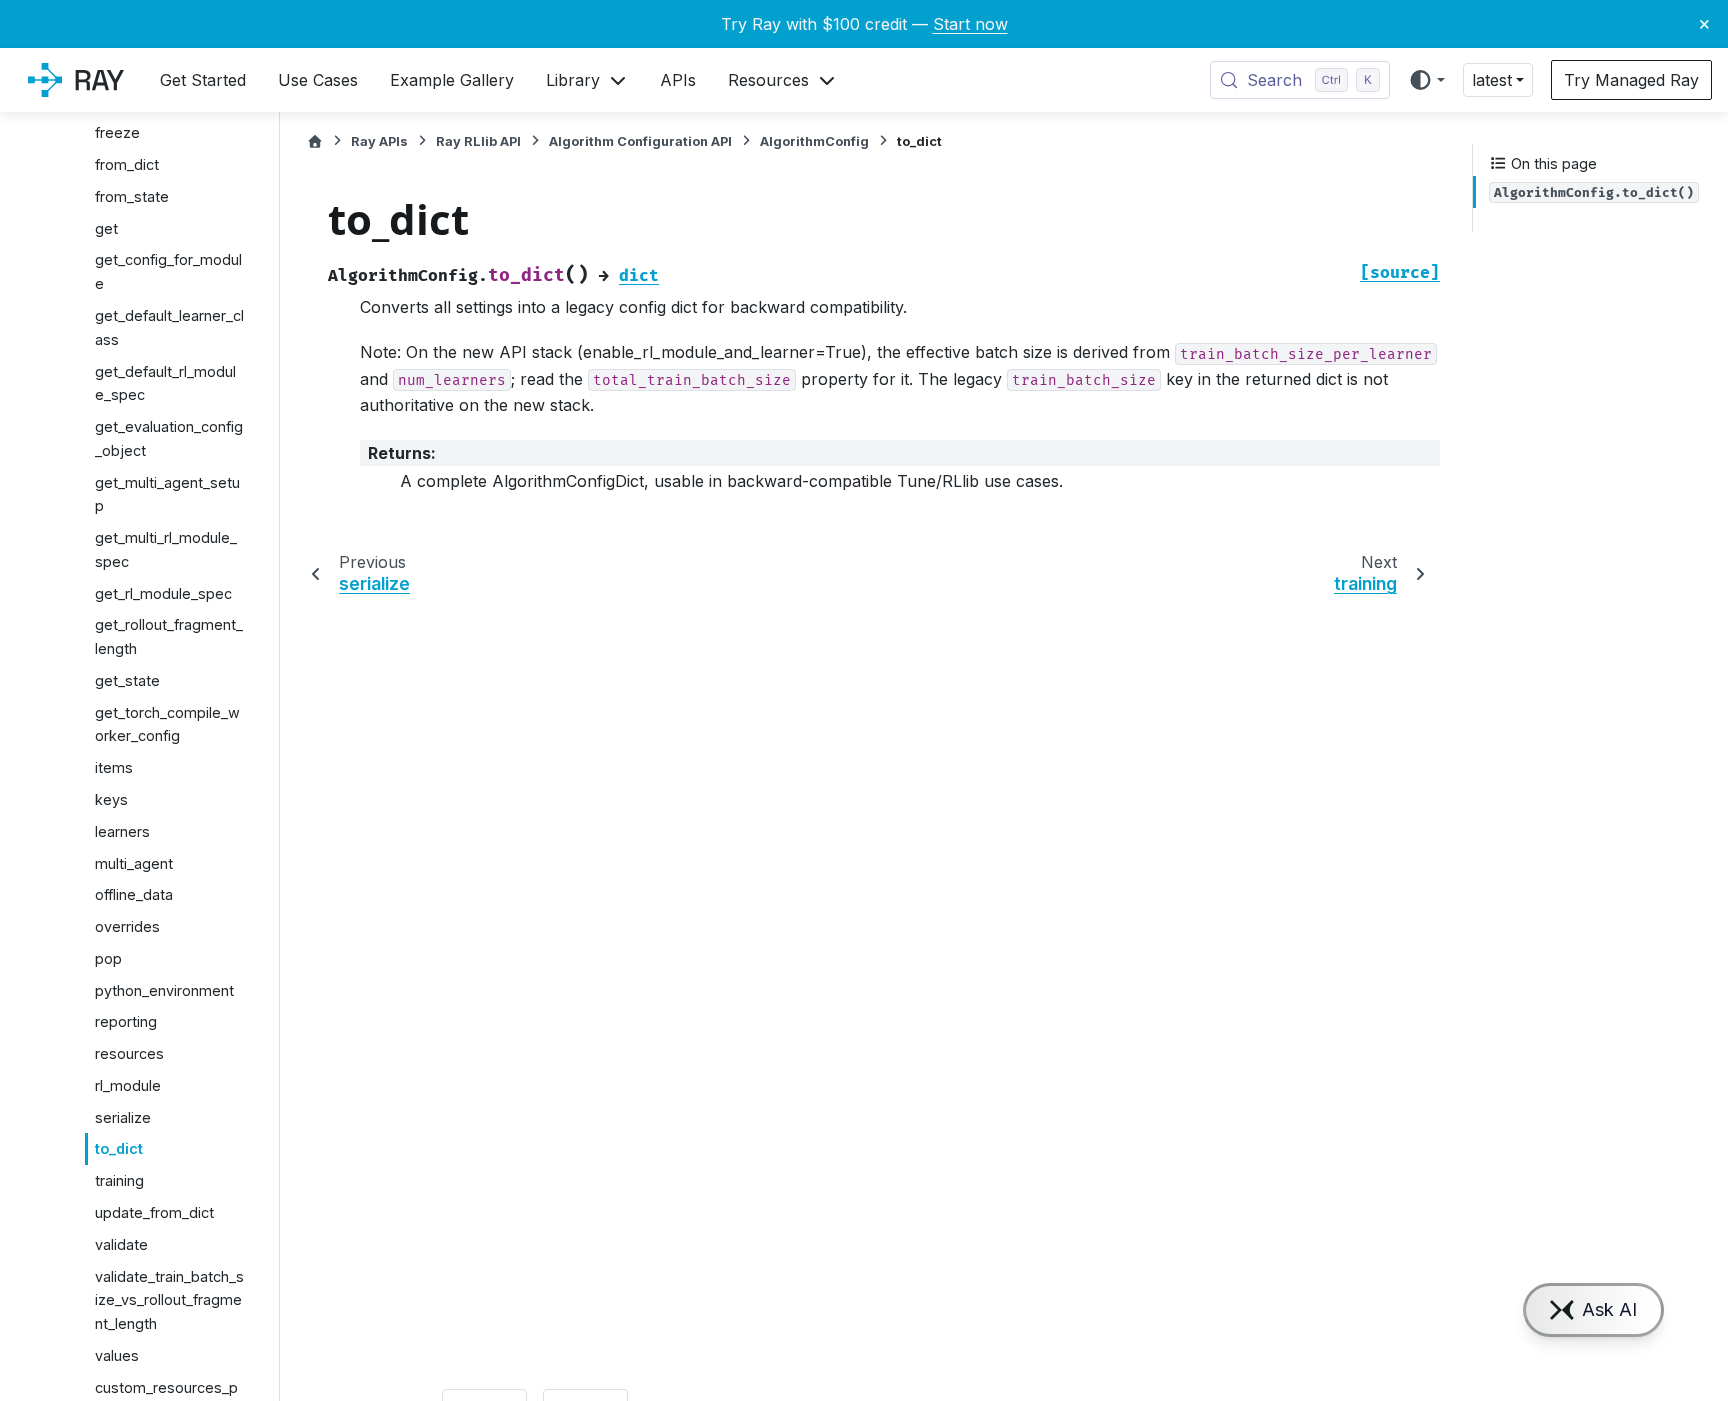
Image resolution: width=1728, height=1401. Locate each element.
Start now (970, 24)
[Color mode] (1426, 80)
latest (1492, 80)
